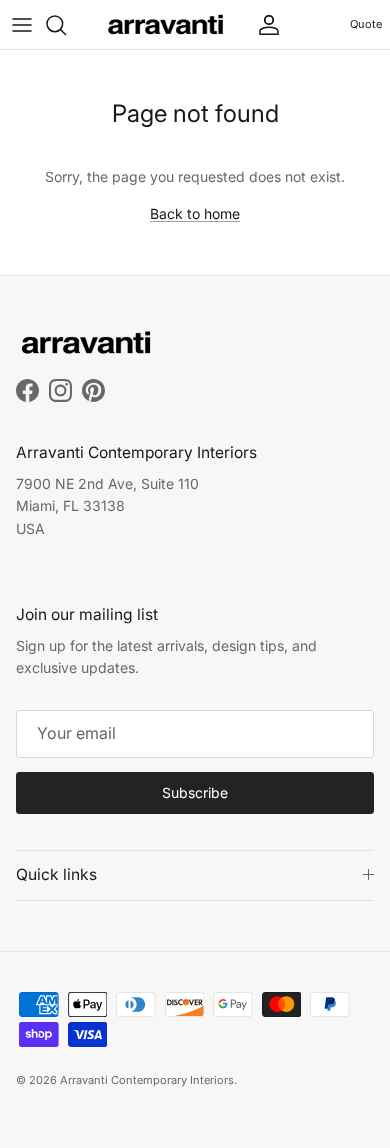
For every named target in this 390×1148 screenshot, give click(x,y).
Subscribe (195, 792)
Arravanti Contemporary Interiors (147, 1080)
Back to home (195, 213)
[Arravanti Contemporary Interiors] (165, 24)
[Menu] (22, 25)
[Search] (66, 25)
